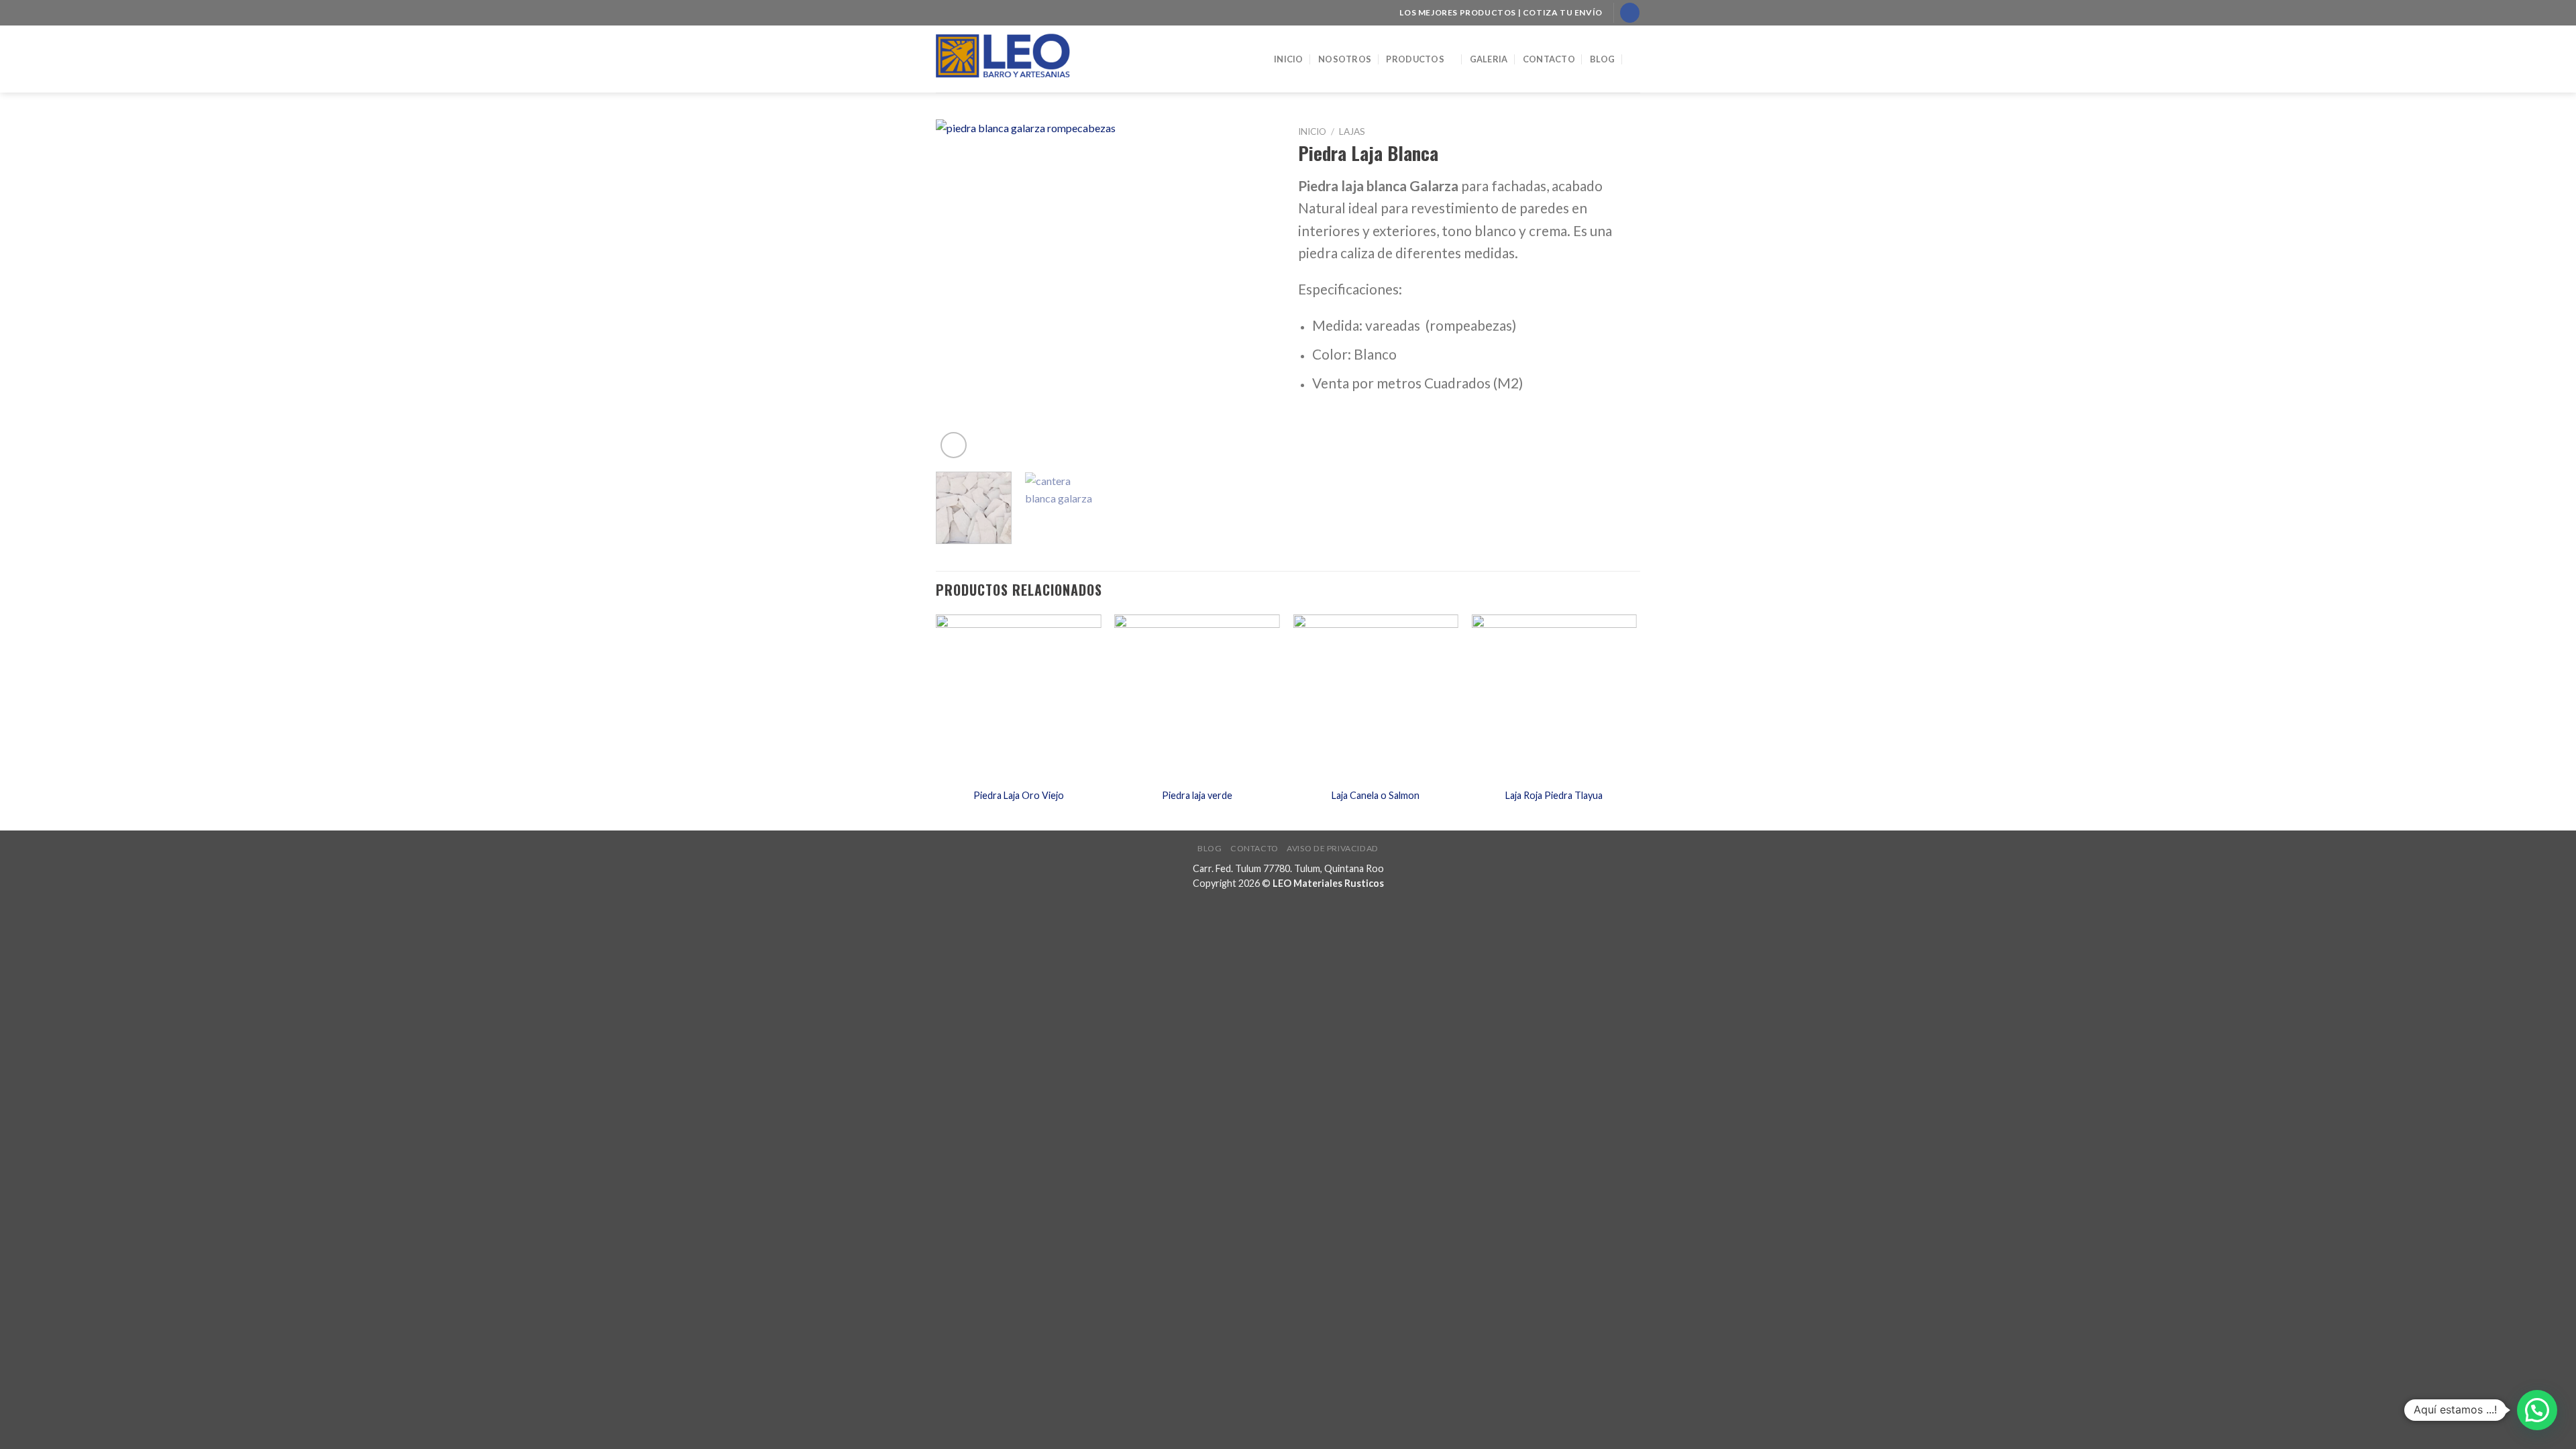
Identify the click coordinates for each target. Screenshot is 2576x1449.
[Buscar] (1635, 59)
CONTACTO (1549, 59)
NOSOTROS (1345, 59)
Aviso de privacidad (1333, 848)
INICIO (1289, 59)
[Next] (1254, 290)
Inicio (1312, 131)
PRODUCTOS (1415, 59)
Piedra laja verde (1197, 795)
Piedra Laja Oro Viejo (1019, 795)
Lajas (1352, 131)
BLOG (1602, 59)
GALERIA (1489, 59)
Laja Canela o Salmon (1376, 795)
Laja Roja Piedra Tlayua (1554, 795)
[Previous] (959, 290)
